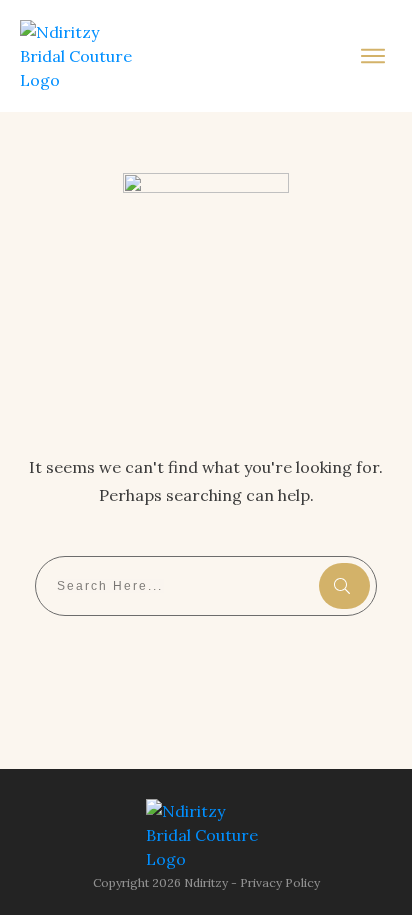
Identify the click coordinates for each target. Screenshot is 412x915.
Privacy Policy (280, 882)
